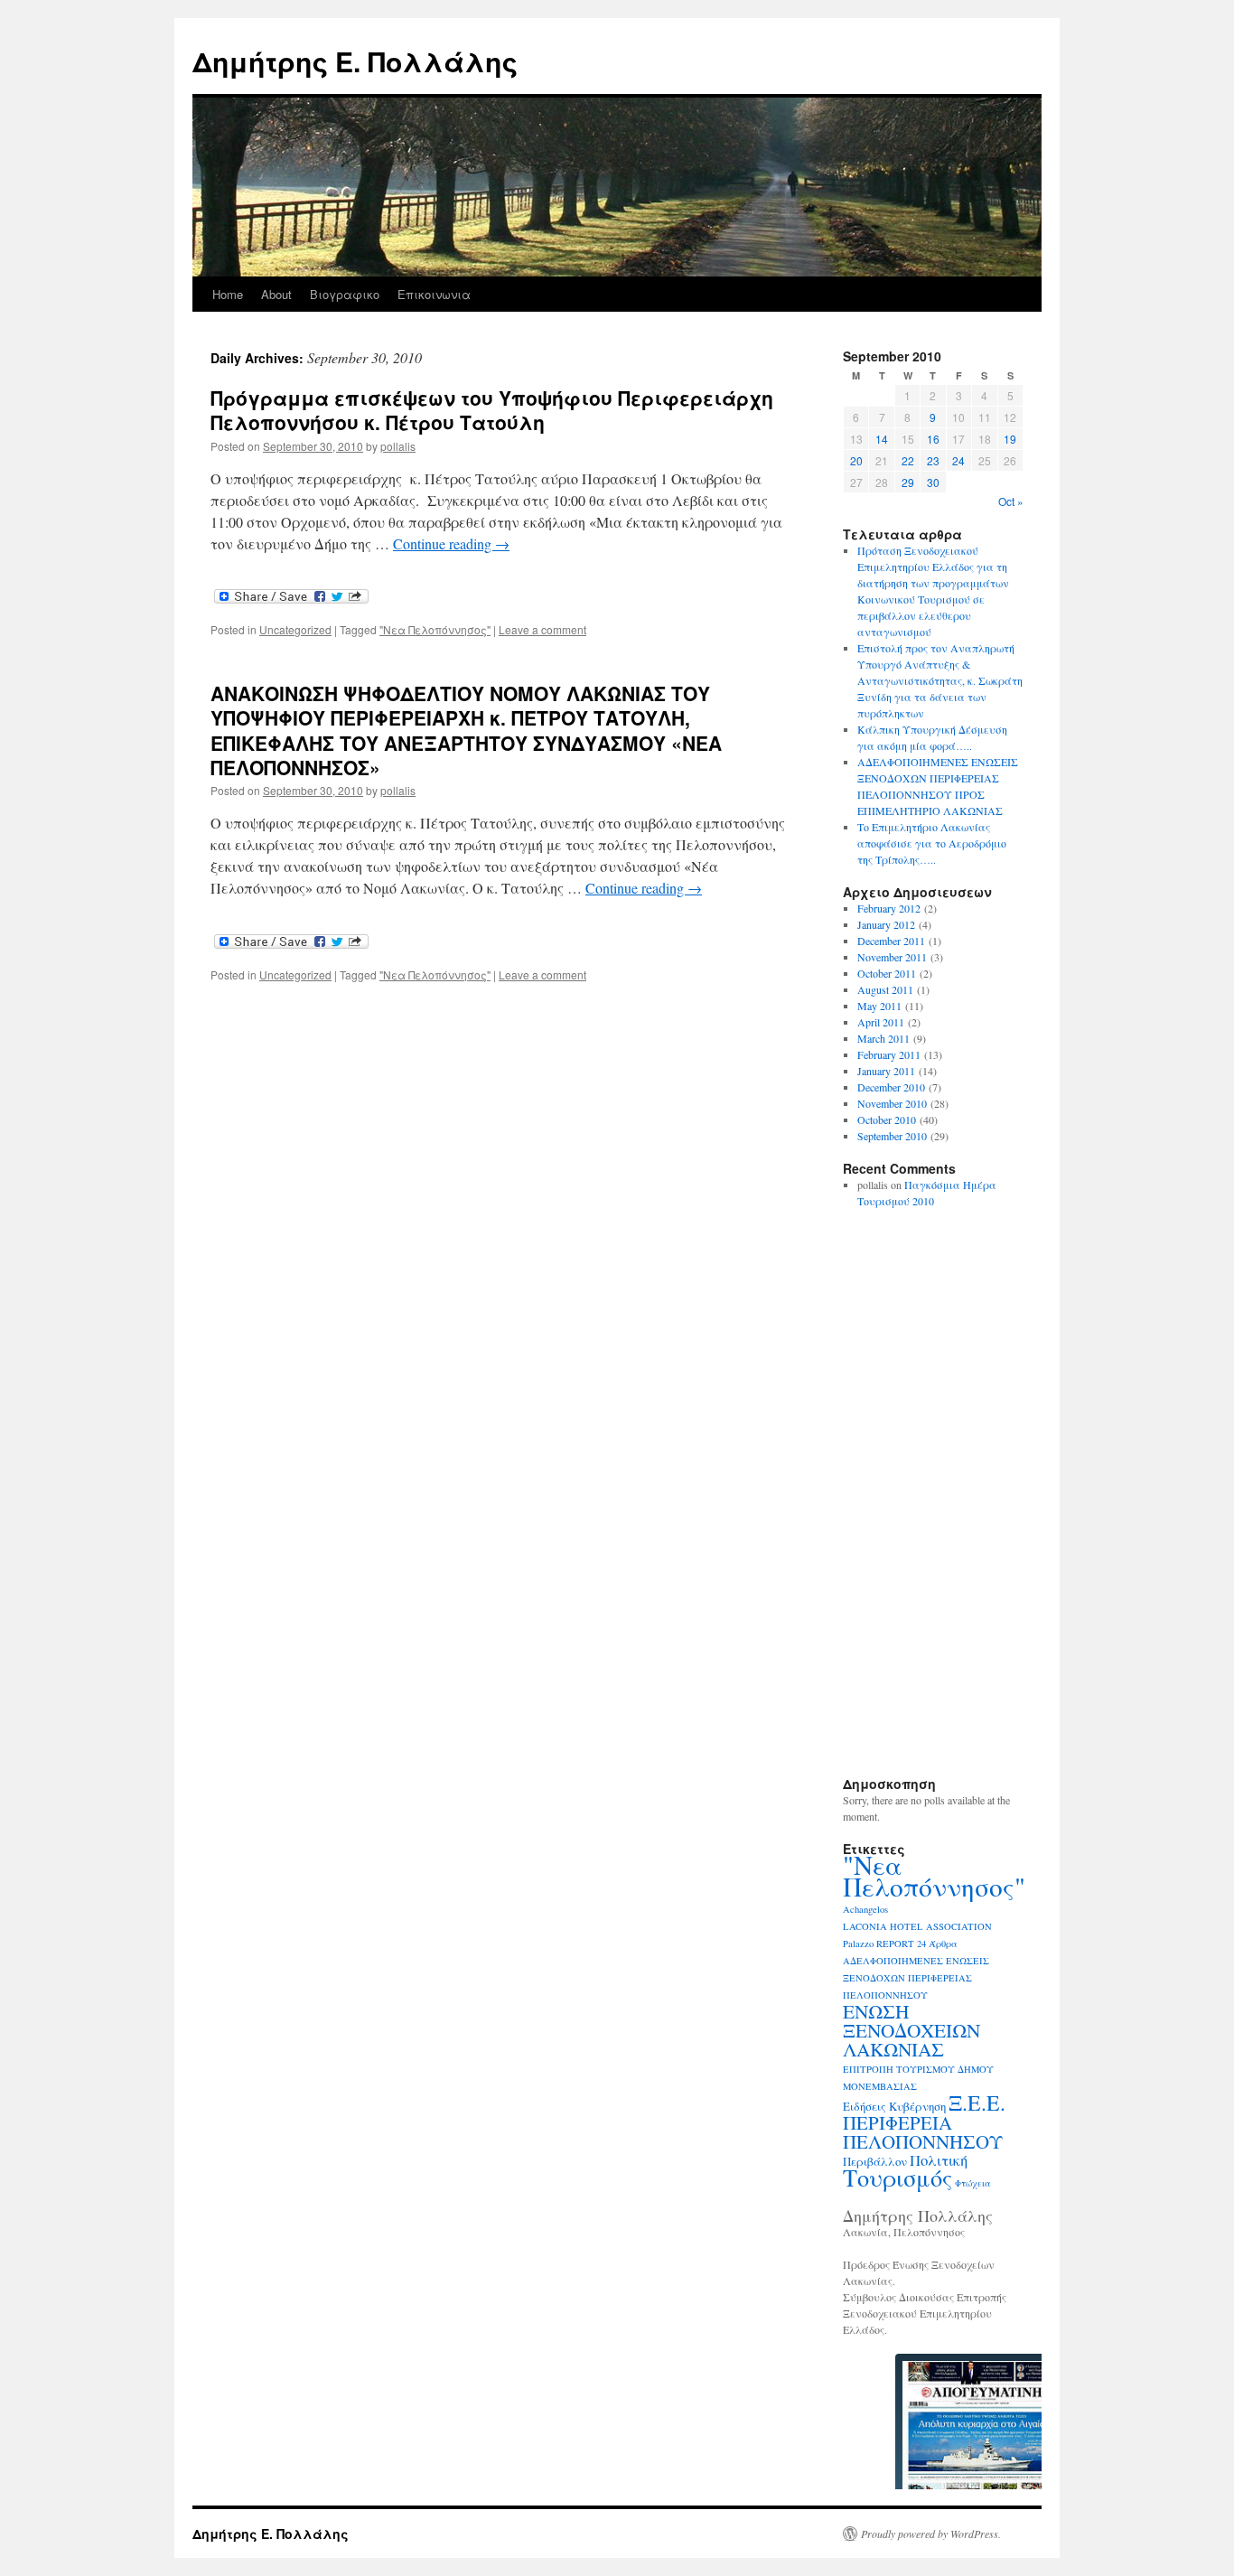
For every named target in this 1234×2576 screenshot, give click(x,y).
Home (228, 294)
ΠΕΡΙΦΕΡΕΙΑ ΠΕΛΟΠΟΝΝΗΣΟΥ (923, 2132)
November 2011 (892, 957)
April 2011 (881, 1022)
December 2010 (891, 1087)
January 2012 (886, 924)
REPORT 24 (901, 1944)
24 (958, 460)
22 (908, 460)
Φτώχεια (973, 2183)
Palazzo (858, 1944)
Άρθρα (943, 1944)
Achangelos (865, 1909)
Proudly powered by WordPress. (931, 2534)
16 (933, 439)
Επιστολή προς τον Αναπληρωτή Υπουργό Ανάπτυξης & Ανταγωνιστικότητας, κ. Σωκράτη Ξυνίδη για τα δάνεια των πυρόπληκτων (940, 680)
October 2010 (887, 1119)
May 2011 (879, 1006)
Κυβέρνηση (917, 2106)
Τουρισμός (897, 2177)
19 (1010, 439)
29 (908, 482)
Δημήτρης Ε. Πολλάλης (355, 61)
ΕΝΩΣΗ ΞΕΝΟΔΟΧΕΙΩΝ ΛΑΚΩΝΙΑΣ (911, 2030)
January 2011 (886, 1071)
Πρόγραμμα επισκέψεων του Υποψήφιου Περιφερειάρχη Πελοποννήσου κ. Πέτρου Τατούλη (492, 410)
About (276, 294)
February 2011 (889, 1054)
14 (882, 439)
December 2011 (891, 941)
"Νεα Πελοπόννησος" (435, 629)
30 (933, 482)
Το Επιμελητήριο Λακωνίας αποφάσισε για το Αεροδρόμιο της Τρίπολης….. (932, 843)
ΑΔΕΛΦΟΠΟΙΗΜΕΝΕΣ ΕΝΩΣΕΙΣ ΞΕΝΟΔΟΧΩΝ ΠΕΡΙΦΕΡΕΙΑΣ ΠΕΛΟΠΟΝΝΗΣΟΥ (916, 1978)
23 (933, 460)
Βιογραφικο (345, 294)
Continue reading (451, 543)
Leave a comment (542, 629)
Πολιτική (939, 2160)
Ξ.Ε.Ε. (977, 2103)
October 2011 (887, 973)
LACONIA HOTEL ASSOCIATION (917, 1926)
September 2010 (892, 1136)
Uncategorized (295, 629)
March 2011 (883, 1038)
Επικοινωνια (434, 294)
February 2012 (889, 908)
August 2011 (885, 989)
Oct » (1011, 501)
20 (856, 460)
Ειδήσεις (865, 2106)
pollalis (398, 446)
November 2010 (892, 1103)
